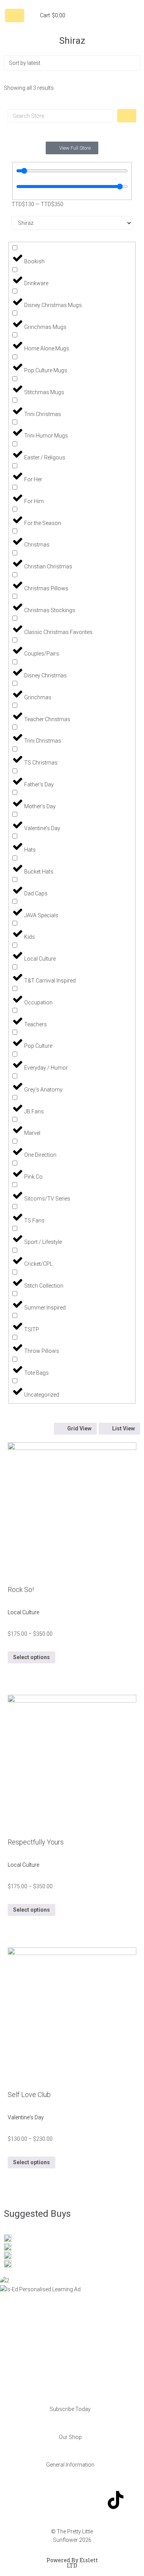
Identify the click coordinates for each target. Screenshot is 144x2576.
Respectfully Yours (36, 1842)
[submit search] (127, 116)
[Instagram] (72, 2500)
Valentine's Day (26, 2117)
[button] (72, 2409)
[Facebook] (28, 2500)
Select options (31, 1657)
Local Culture (23, 1612)
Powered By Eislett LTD (72, 2563)
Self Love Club (29, 2095)
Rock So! (21, 1589)
